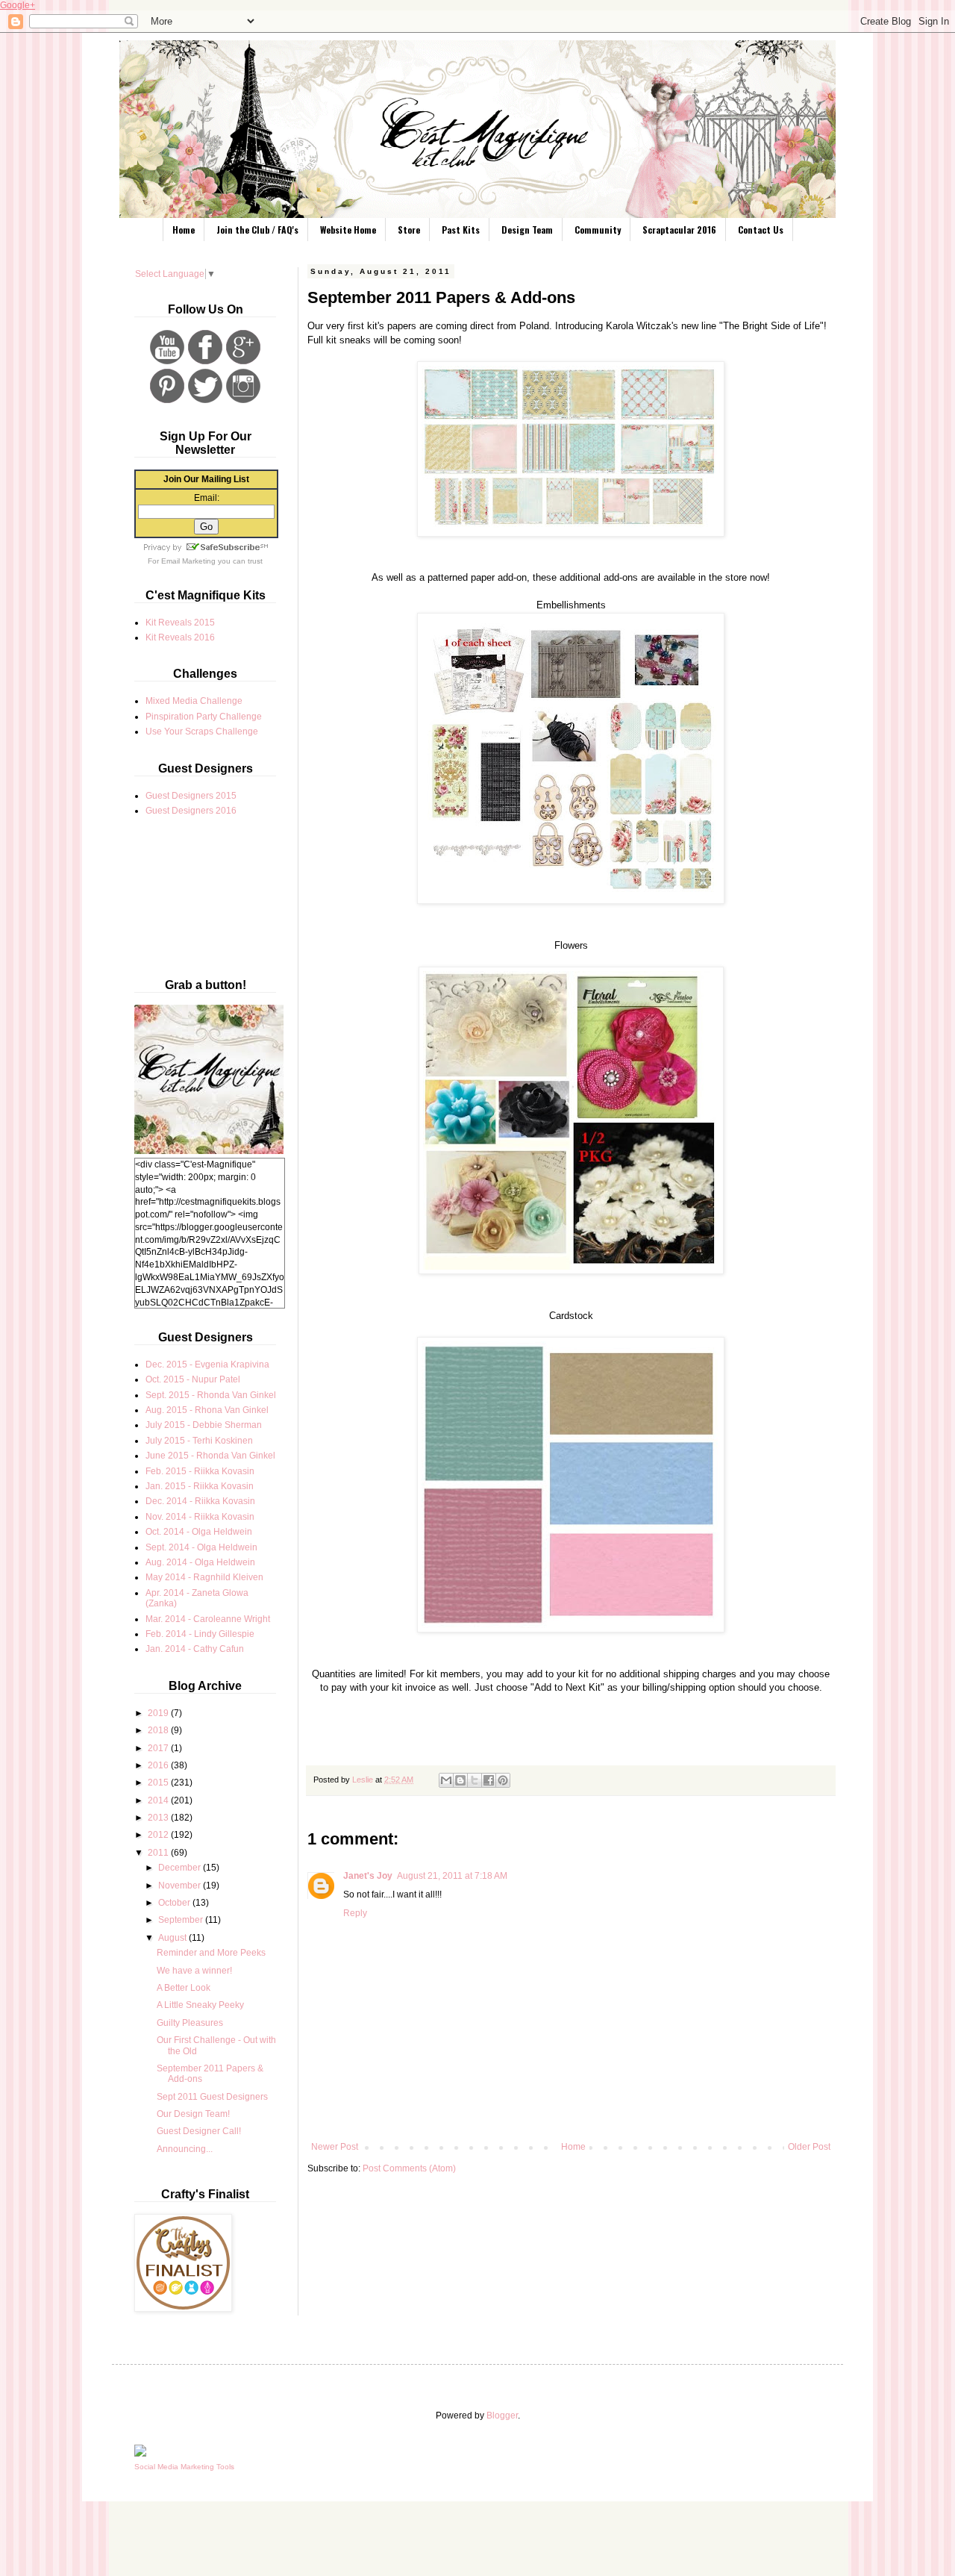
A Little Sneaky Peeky (200, 2005)
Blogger (502, 2416)
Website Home (348, 230)
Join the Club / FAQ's (257, 230)
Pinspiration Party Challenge (204, 717)
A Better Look (184, 1988)
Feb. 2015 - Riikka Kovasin (200, 1471)
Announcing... (185, 2149)
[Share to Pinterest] (503, 1780)
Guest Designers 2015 (191, 796)
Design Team (527, 230)
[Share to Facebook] (489, 1780)
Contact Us (761, 230)
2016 (159, 1765)
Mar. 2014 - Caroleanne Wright (208, 1619)
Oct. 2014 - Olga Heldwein (199, 1532)
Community (598, 230)
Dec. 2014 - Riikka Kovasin (200, 1501)
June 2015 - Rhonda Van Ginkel (210, 1456)
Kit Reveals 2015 (180, 623)
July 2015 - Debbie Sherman (204, 1425)
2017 (159, 1748)
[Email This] (446, 1780)
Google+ (18, 5)
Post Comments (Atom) (409, 2168)
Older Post (809, 2147)
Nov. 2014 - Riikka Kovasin (200, 1517)
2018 (159, 1730)
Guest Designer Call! (199, 2131)
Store (409, 230)
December (181, 1868)
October (175, 1903)
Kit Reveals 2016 (180, 637)
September (182, 1920)
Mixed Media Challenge (194, 701)
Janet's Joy (368, 1876)
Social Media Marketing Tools (184, 2467)
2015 (159, 1783)
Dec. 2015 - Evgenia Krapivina (207, 1365)
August (173, 1938)
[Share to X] (475, 1780)
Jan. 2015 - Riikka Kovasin (200, 1486)
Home (184, 230)
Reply (355, 1913)
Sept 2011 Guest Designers (212, 2097)
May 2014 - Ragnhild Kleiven (204, 1577)
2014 (159, 1800)
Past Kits (461, 230)
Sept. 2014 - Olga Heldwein (201, 1547)
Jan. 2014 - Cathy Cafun (195, 1649)
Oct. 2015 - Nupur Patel (193, 1379)
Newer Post (335, 2147)
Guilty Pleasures (190, 2023)
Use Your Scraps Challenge (202, 732)
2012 (159, 1835)
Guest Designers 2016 (191, 811)
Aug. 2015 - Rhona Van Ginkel (207, 1410)
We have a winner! (194, 1971)
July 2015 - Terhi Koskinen (199, 1441)
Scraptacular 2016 (679, 230)
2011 (159, 1853)
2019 (159, 1713)
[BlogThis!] (460, 1780)
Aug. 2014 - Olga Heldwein (200, 1562)
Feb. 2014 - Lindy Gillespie (200, 1634)
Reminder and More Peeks (211, 1953)
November (181, 1886)
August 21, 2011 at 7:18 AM (452, 1876)
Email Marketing (188, 561)
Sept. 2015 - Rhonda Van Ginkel (211, 1395)
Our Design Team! (193, 2114)
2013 (159, 1818)
